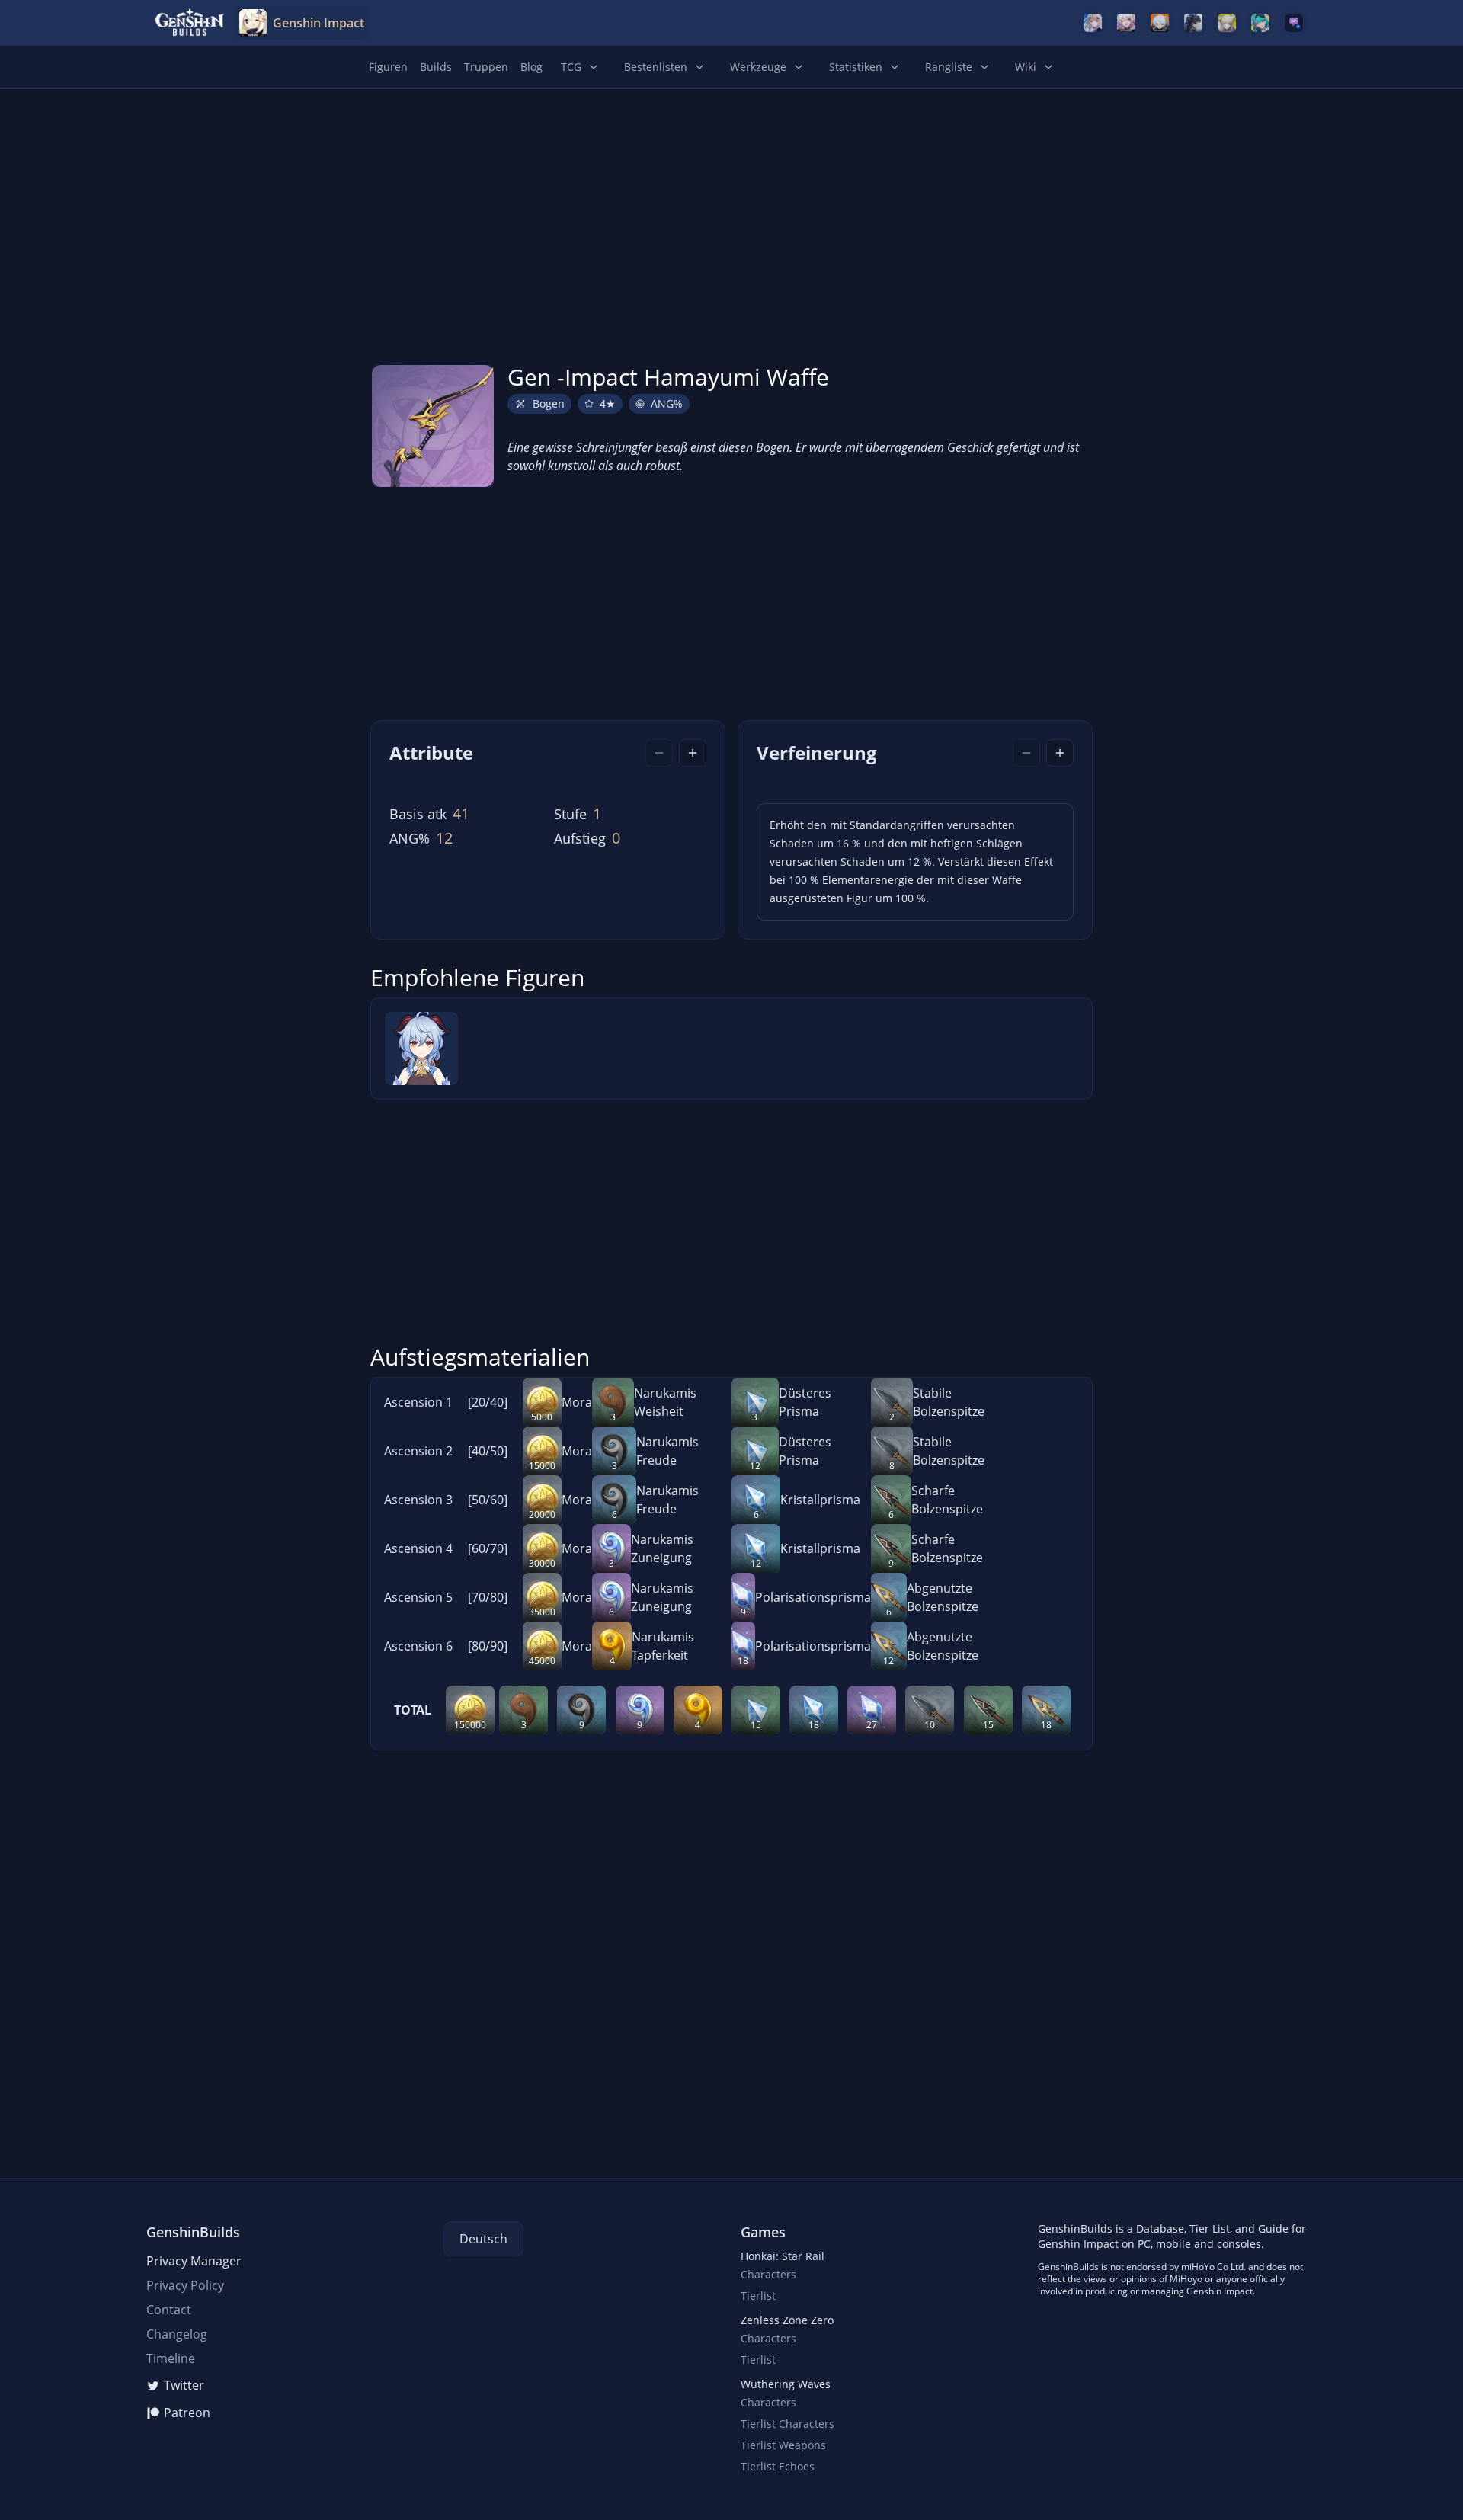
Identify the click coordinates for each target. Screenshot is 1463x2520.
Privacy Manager (194, 2261)
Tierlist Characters (788, 2424)
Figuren (388, 67)
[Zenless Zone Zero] (1160, 23)
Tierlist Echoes (778, 2466)
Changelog (177, 2334)
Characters (768, 2274)
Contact (169, 2310)
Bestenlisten (656, 67)
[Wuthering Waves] (1193, 23)
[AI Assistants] (1294, 23)
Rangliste (949, 67)
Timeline (171, 2358)
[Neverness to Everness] (1260, 23)
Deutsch (483, 2239)
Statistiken (856, 67)
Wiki (1026, 67)
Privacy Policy (185, 2285)
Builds (436, 67)
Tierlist (758, 2296)
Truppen (486, 67)
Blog (531, 67)
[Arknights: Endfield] (1227, 23)
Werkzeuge (758, 67)
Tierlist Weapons (783, 2445)
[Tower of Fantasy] (1093, 23)
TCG (571, 67)
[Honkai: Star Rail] (1126, 23)
